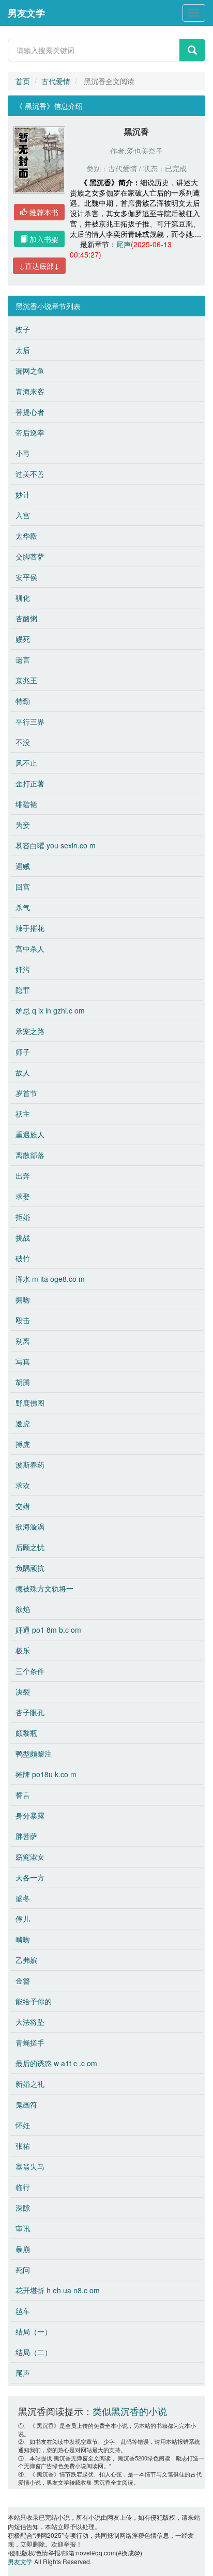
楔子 (23, 329)
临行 (23, 2187)
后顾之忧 (30, 1547)
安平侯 (26, 577)
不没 (23, 742)
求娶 (23, 1196)
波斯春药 (30, 1464)
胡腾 (23, 1382)
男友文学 (26, 13)
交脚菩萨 (30, 556)
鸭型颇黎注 (34, 1753)
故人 (23, 1072)
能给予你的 (34, 2001)
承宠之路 (30, 1031)
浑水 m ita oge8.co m (50, 1279)
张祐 (23, 2146)
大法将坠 (30, 2022)
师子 (23, 1052)
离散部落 (30, 1155)
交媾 (23, 1506)
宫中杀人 (30, 948)
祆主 (23, 1114)
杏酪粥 (26, 618)
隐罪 (23, 990)
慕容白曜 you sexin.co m (56, 845)
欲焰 (23, 1609)
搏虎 (23, 1444)
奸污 (23, 969)
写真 (23, 1361)
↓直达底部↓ (39, 266)
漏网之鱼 (30, 371)
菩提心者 (30, 412)
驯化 (23, 598)
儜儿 (23, 1919)
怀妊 (23, 2125)
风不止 (26, 763)
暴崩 (23, 2249)
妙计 (23, 494)
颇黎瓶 (26, 1733)
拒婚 (23, 1217)
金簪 (23, 1981)
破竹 (23, 1258)
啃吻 (23, 1939)
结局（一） (34, 2331)
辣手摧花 (30, 928)
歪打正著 (30, 783)
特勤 (23, 701)
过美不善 (30, 474)
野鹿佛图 (30, 1403)
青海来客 (30, 391)
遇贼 (23, 866)
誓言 (23, 1795)
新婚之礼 (30, 2084)
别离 (23, 1341)
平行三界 (30, 721)
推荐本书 (43, 212)
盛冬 (23, 1898)
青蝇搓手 (30, 2042)
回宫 (23, 887)
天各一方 (30, 1877)
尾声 (124, 244)
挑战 (23, 1237)
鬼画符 (26, 2104)
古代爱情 (56, 81)
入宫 (23, 515)
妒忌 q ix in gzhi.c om (50, 1010)
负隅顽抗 (30, 1568)
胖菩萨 (26, 1836)
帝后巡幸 (30, 432)
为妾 (23, 825)
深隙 (23, 2208)
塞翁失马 (30, 2166)
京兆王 (26, 680)
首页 (23, 81)
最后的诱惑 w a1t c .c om (56, 2063)
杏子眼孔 (30, 1712)
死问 (23, 2269)
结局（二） (34, 2352)
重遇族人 (30, 1134)
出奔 (23, 1176)
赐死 (23, 639)
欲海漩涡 (30, 1526)
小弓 (23, 453)
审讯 (23, 2228)
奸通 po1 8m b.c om (48, 1630)
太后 (23, 350)
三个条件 (30, 1671)
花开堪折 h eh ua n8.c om (58, 2290)
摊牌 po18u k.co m (46, 1774)
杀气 (23, 907)
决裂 (23, 1692)
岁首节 (26, 1093)
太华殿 (26, 536)
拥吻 (23, 1299)
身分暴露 (30, 1815)
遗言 (23, 659)
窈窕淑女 (30, 1857)
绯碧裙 (26, 804)
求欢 (23, 1485)
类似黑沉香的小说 (130, 2411)
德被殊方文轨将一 (44, 1588)
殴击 (23, 1320)
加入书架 (43, 239)
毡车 (23, 2311)
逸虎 (23, 1423)
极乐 (23, 1650)
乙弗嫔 (26, 1960)
